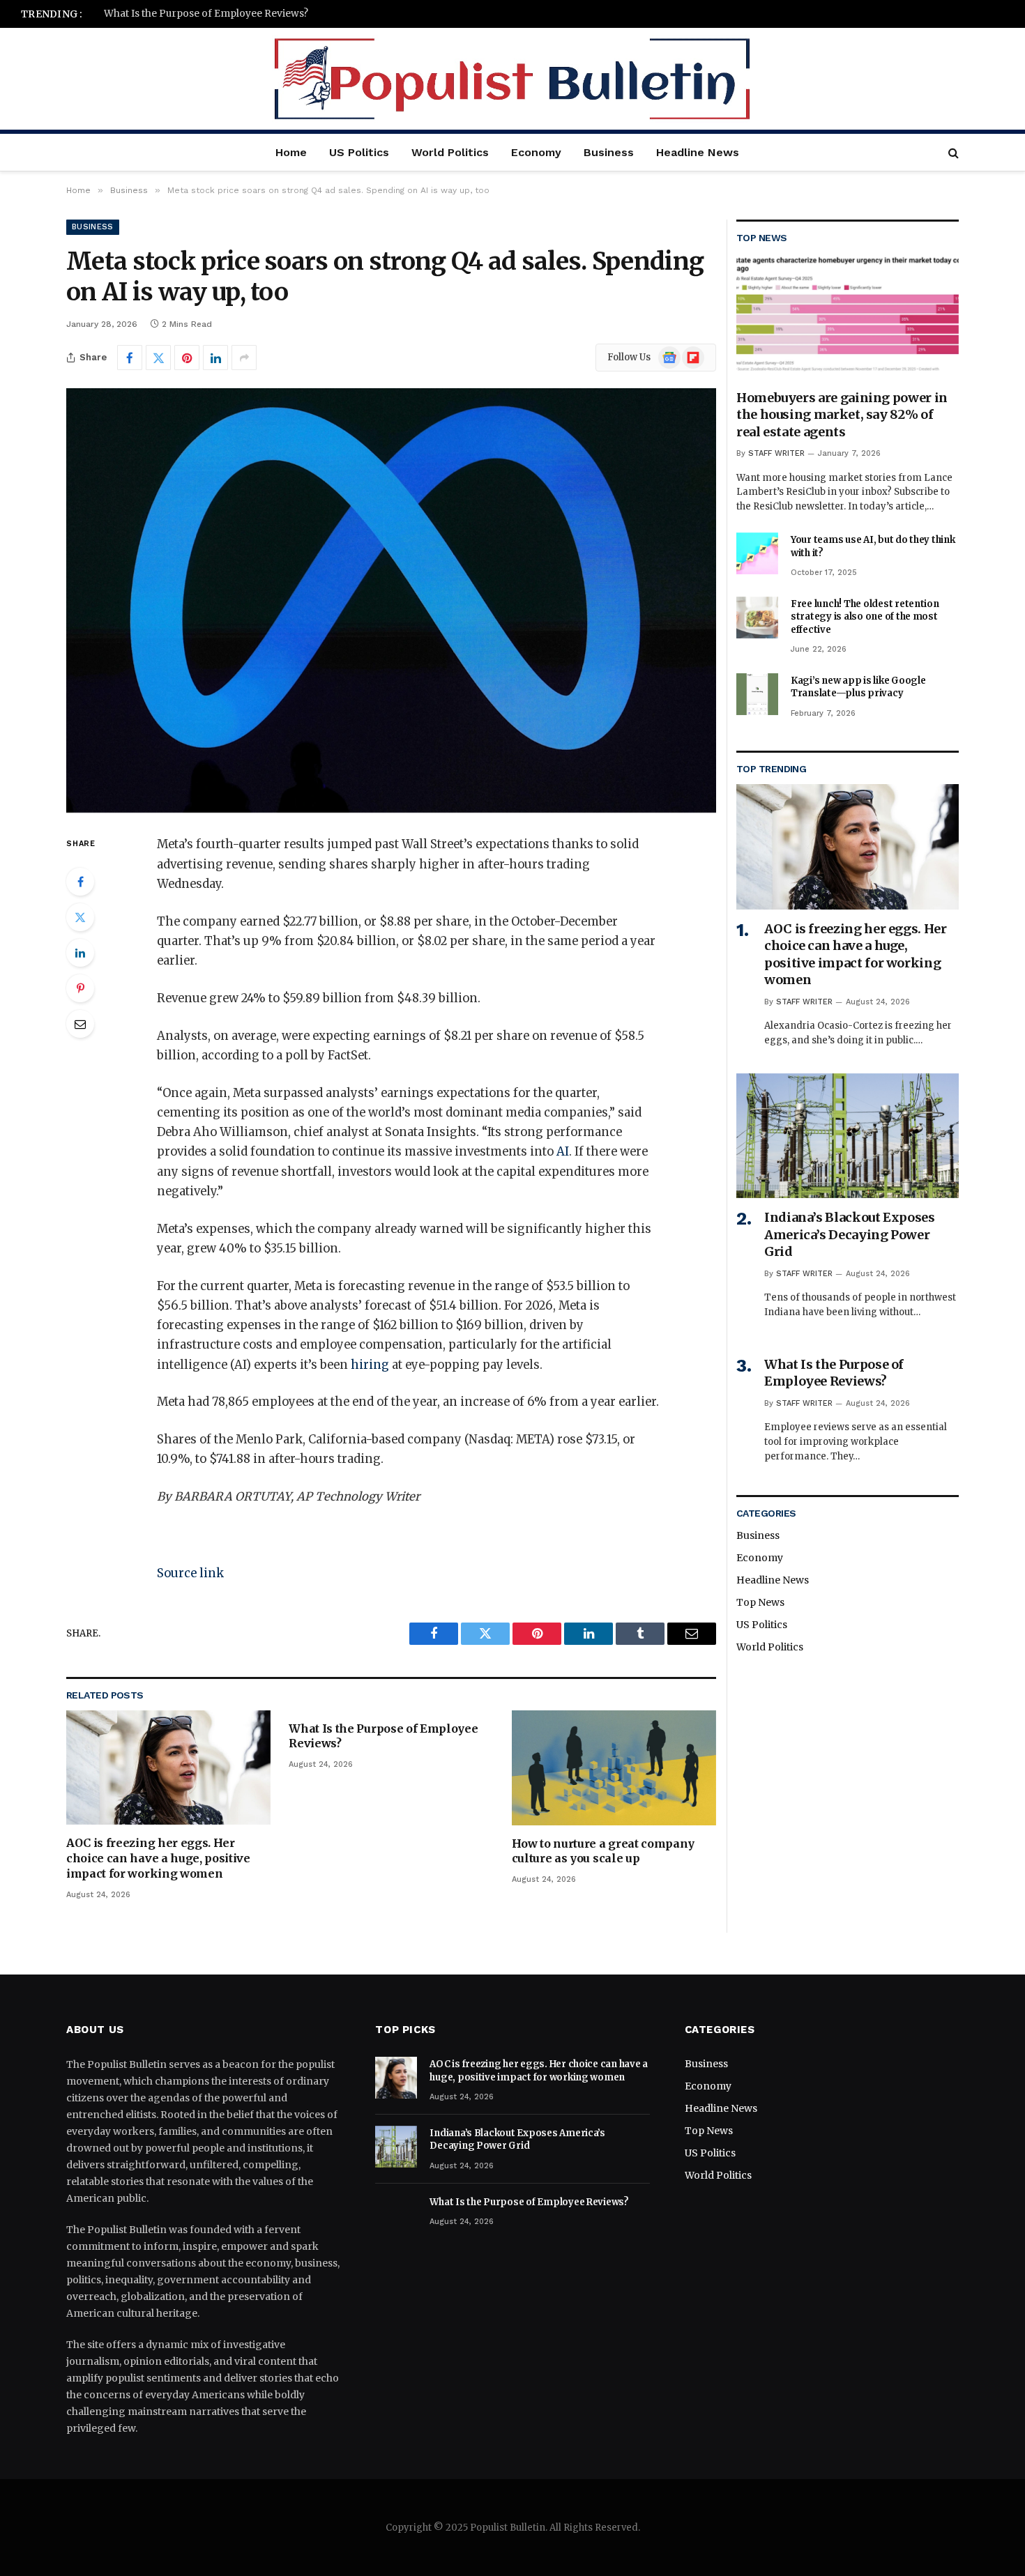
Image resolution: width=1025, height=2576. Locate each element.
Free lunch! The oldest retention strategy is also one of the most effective (865, 617)
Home (291, 152)
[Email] (80, 1024)
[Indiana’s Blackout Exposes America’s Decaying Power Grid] (848, 1136)
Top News (760, 1602)
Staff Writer (776, 453)
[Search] (952, 152)
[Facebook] (80, 882)
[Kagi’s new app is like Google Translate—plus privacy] (757, 694)
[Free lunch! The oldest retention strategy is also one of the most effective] (757, 618)
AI (563, 1152)
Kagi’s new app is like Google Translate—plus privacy (858, 687)
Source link (190, 1573)
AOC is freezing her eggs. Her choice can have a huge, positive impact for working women (158, 1858)
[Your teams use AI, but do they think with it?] (757, 553)
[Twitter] (80, 917)
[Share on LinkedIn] (215, 358)
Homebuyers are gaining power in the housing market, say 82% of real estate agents (842, 415)
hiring (370, 1365)
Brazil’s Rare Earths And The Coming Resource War (228, 14)
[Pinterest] (80, 988)
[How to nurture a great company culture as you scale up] (614, 1768)
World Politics (450, 152)
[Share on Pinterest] (187, 358)
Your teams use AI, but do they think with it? (873, 546)
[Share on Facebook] (130, 358)
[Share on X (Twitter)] (158, 358)
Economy (536, 152)
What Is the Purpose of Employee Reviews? (383, 1736)
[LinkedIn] (80, 953)
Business (609, 152)
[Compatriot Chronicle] (513, 79)
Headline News (698, 152)
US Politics (359, 152)
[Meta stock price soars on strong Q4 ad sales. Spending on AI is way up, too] (391, 600)
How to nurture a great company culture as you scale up (603, 1851)
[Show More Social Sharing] (244, 358)
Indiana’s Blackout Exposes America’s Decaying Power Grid (850, 1234)
